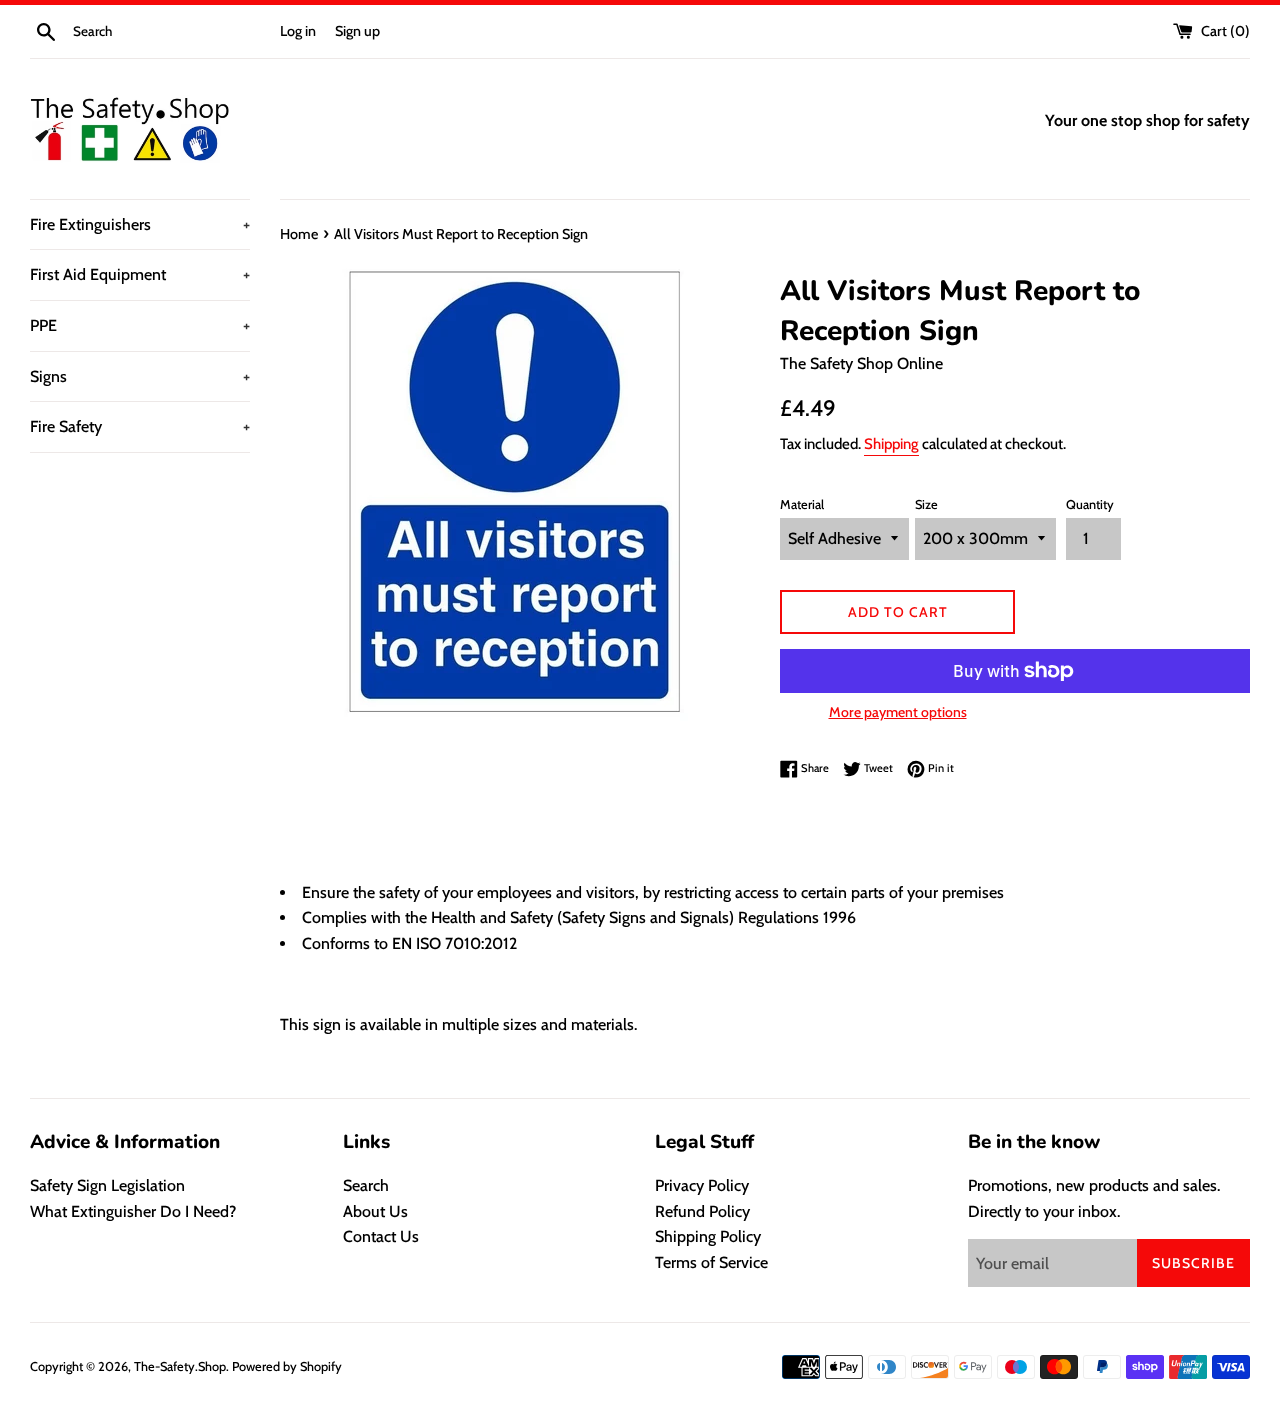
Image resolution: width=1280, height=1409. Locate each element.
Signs (140, 376)
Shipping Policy (708, 1236)
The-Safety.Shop (180, 1366)
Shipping (891, 444)
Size (926, 504)
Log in (298, 31)
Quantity (1090, 504)
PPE (140, 325)
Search (366, 1185)
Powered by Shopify (287, 1366)
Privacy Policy (702, 1185)
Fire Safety (140, 426)
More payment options (898, 712)
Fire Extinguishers (140, 224)
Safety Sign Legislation (107, 1185)
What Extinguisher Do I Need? (133, 1211)
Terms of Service (711, 1262)
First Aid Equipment (140, 274)
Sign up (357, 31)
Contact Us (381, 1236)
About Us (375, 1211)
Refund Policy (702, 1211)
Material (802, 504)
